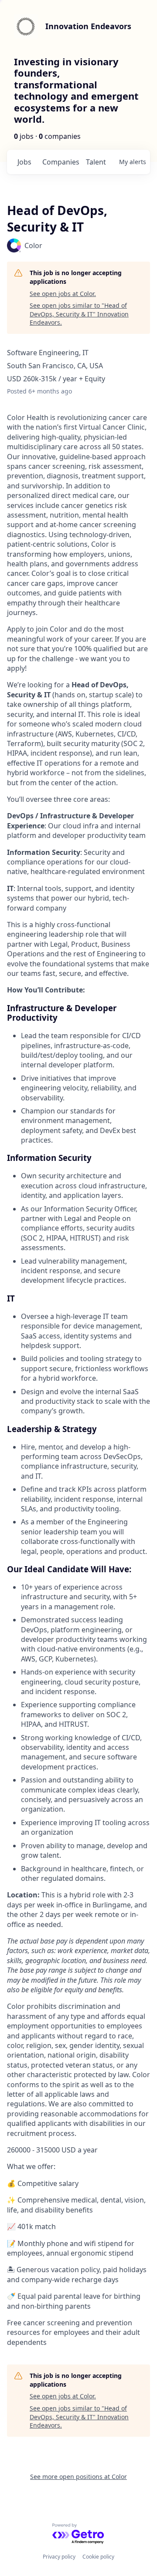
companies (60, 162)
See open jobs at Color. (63, 294)
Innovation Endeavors (88, 26)
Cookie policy (98, 2557)
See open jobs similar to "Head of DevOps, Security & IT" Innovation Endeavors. (79, 314)
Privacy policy (59, 2557)
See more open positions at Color (78, 2477)
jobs (24, 162)
